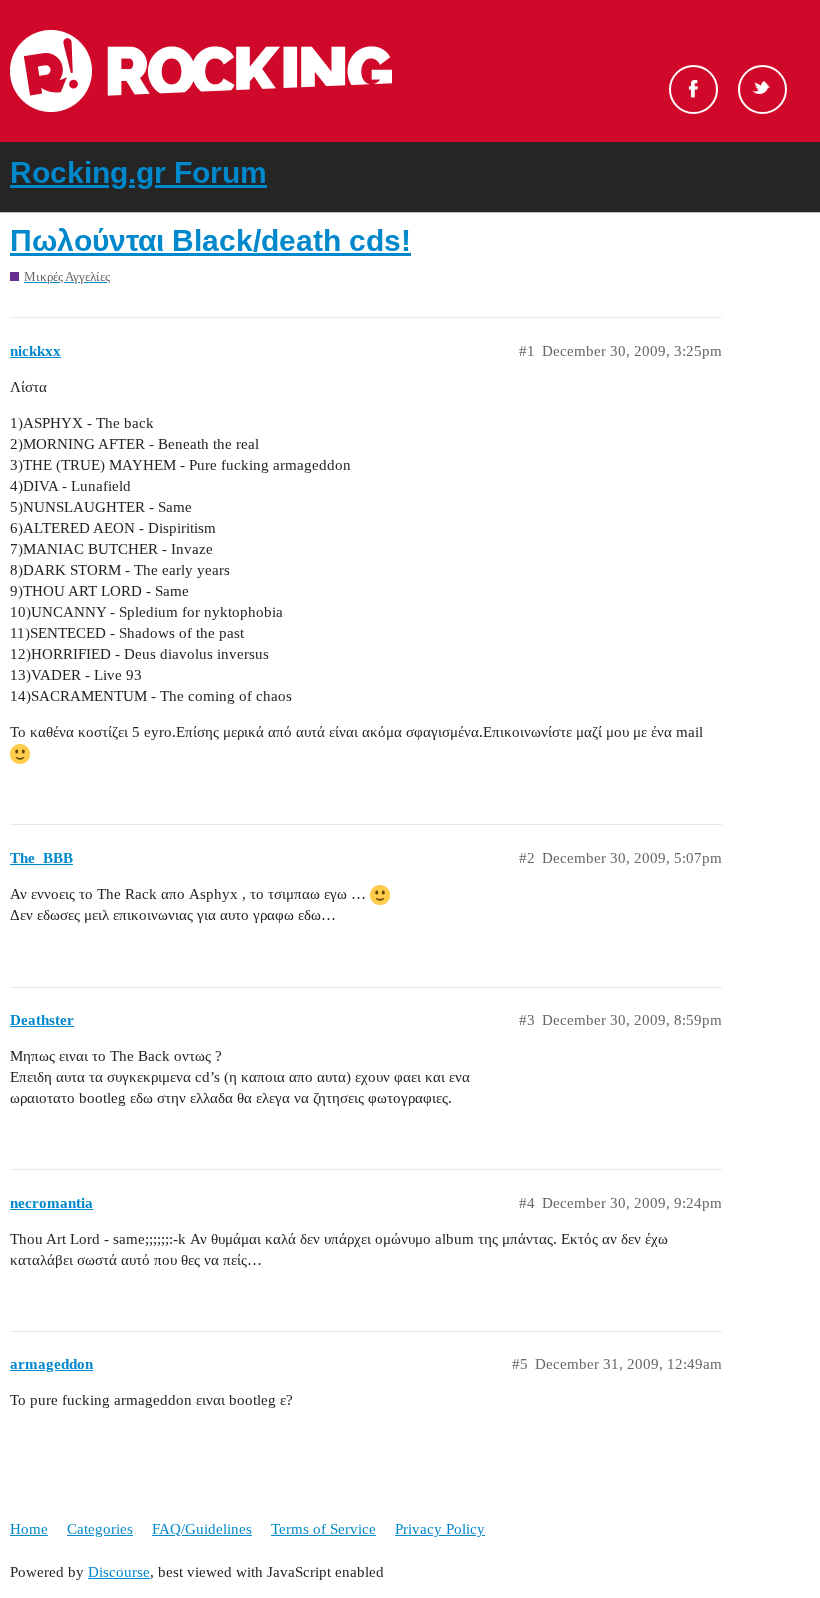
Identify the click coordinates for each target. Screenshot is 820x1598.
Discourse (119, 1572)
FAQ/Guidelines (202, 1529)
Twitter (762, 89)
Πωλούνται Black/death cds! (210, 240)
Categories (100, 1529)
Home (29, 1529)
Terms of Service (323, 1529)
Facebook (693, 89)
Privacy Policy (440, 1529)
